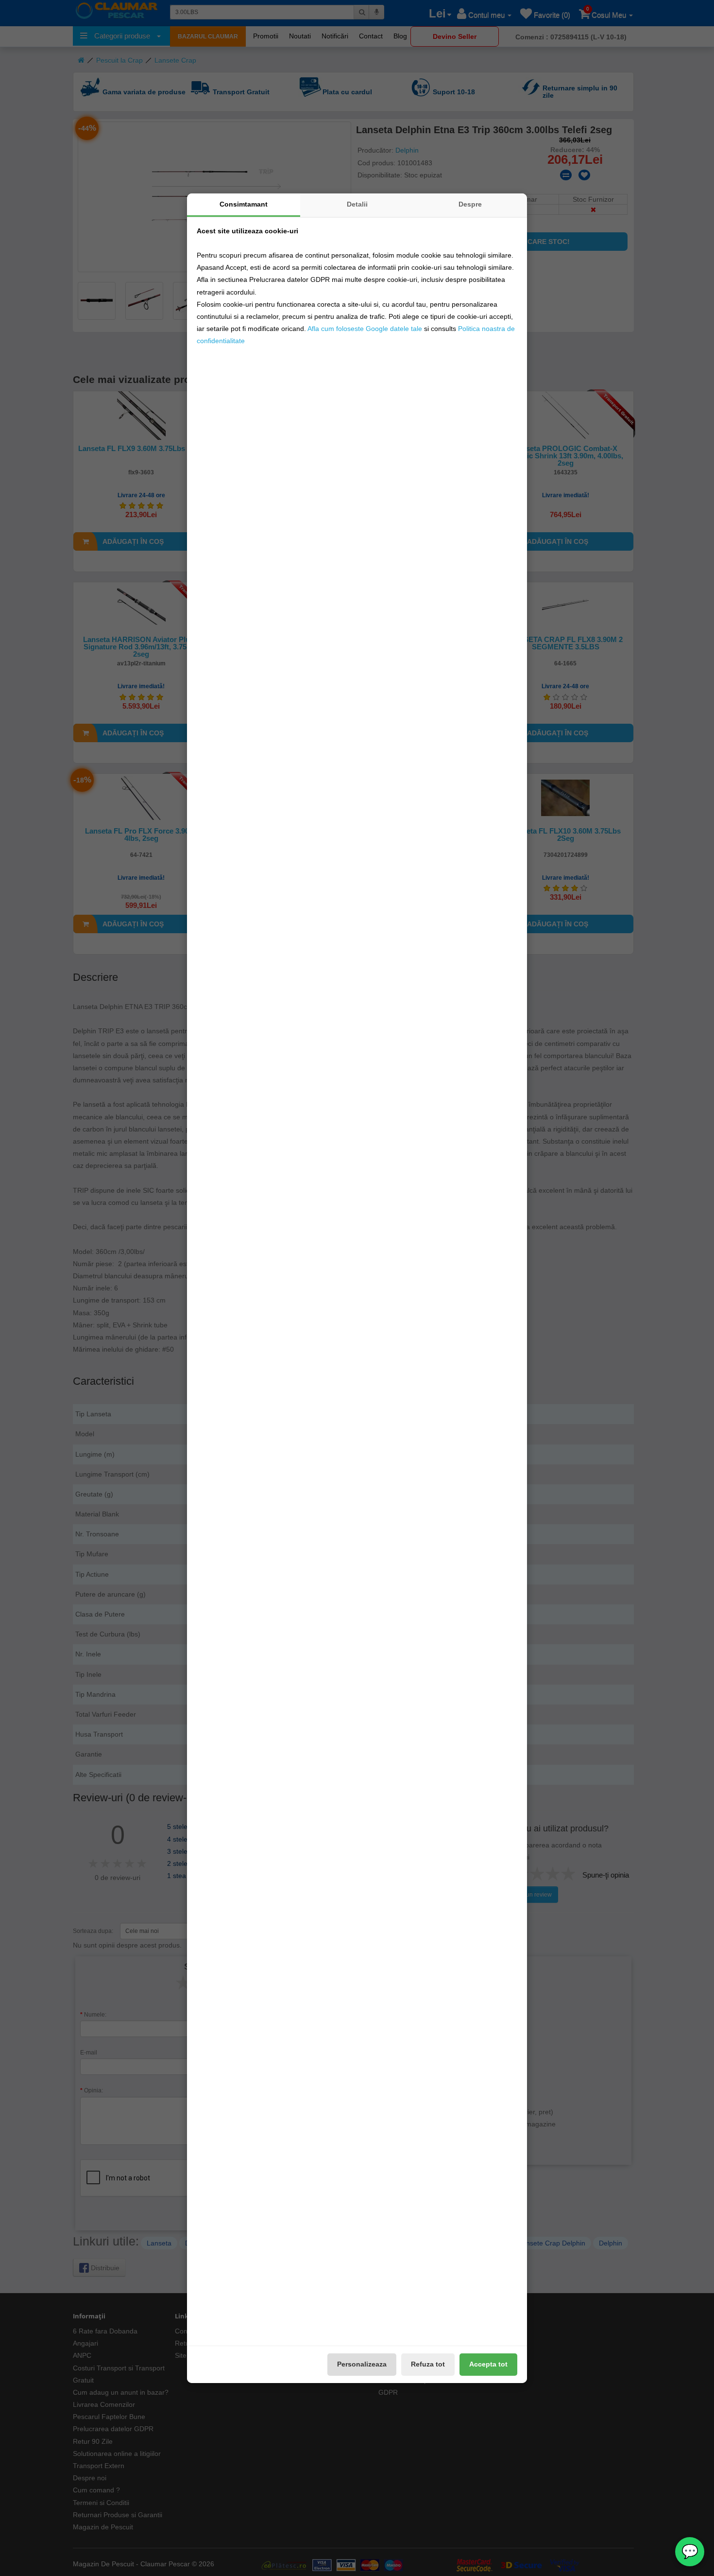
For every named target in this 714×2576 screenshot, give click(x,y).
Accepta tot (488, 2364)
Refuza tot (428, 2364)
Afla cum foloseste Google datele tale (365, 329)
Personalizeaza (362, 2364)
